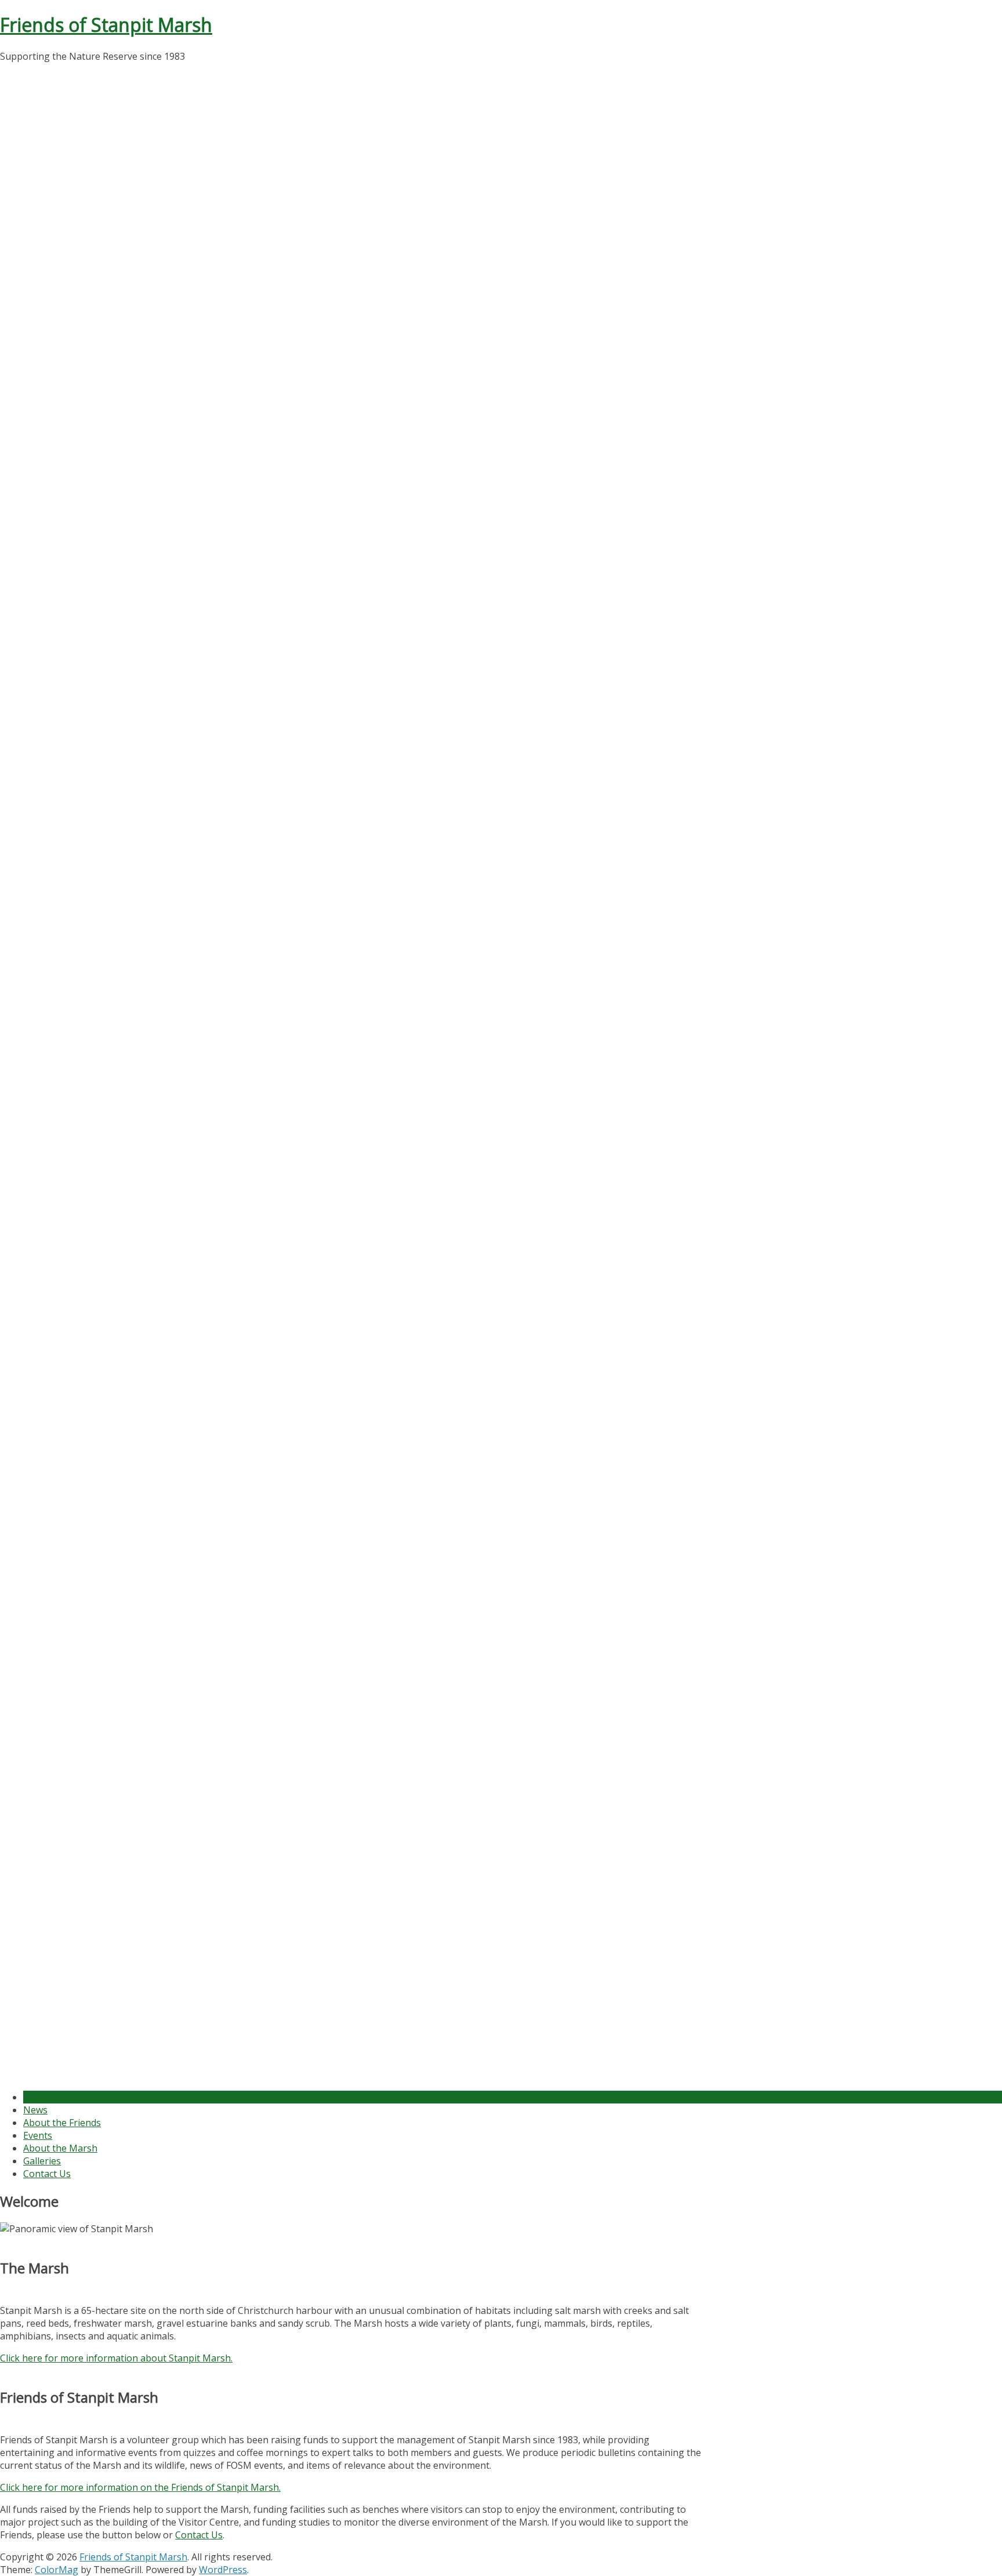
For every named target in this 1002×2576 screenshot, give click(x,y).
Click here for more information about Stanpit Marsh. (116, 2358)
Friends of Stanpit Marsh (106, 25)
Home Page (48, 2097)
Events (38, 2135)
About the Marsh (60, 2148)
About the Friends (62, 2123)
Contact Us (47, 2174)
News (35, 2110)
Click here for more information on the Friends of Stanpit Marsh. (140, 2487)
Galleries (42, 2161)
